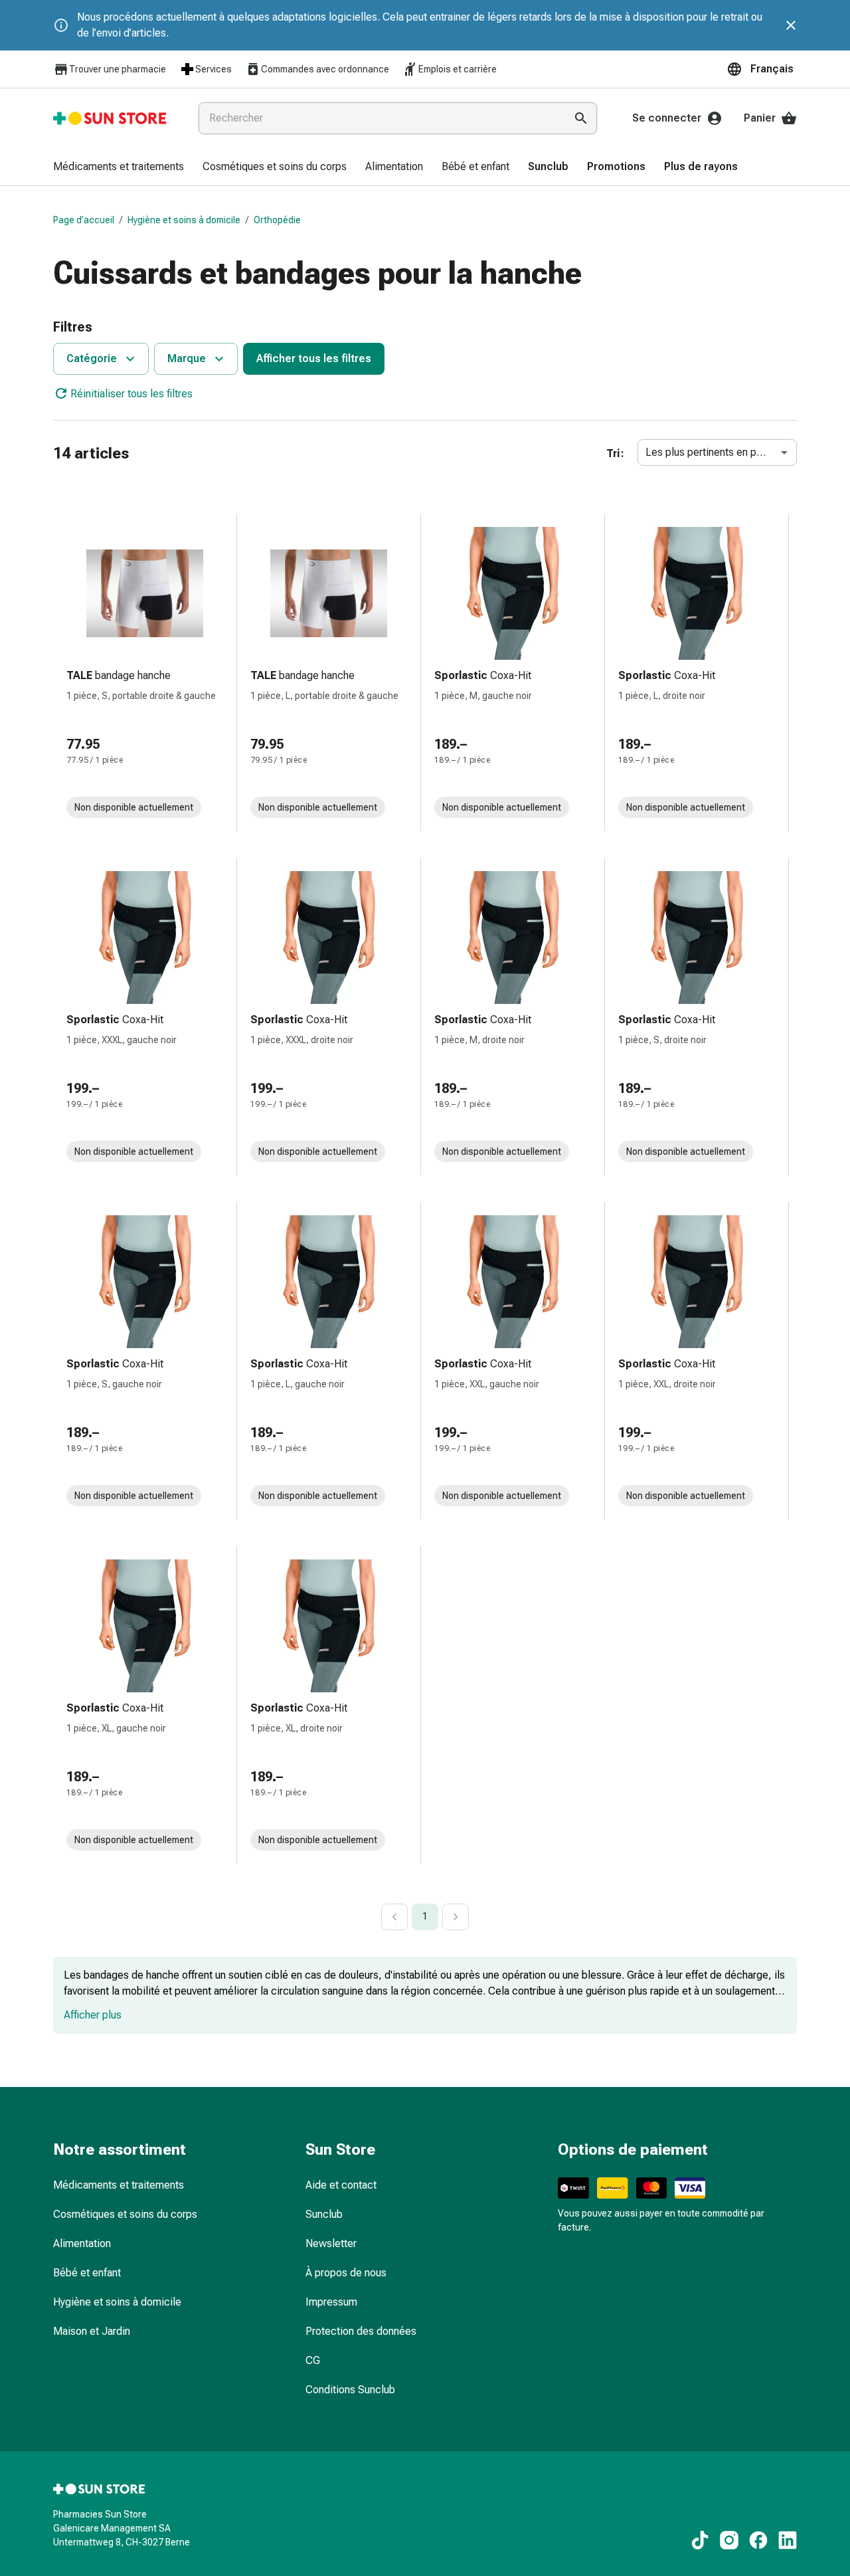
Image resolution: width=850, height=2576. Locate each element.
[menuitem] (119, 167)
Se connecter (667, 118)
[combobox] (379, 118)
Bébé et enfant (87, 2273)
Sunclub (324, 2214)
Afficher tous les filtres (314, 358)
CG (313, 2360)
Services (213, 69)
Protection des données (361, 2331)
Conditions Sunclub (350, 2390)
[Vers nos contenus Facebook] (758, 2540)
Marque (187, 358)
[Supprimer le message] (791, 25)
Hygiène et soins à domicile (184, 220)
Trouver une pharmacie (118, 69)
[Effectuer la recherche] (581, 118)
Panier (760, 118)
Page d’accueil (84, 220)
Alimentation (82, 2243)
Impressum (331, 2302)
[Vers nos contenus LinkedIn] (788, 2540)
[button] (762, 69)
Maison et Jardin (92, 2331)
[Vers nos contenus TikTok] (700, 2540)
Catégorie (92, 358)
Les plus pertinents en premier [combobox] (716, 452)
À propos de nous (346, 2273)
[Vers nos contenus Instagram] (729, 2540)
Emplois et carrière (458, 69)
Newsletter (331, 2243)
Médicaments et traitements (119, 2185)
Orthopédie (277, 220)
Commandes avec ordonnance (325, 69)
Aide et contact (341, 2185)
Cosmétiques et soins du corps (125, 2214)
